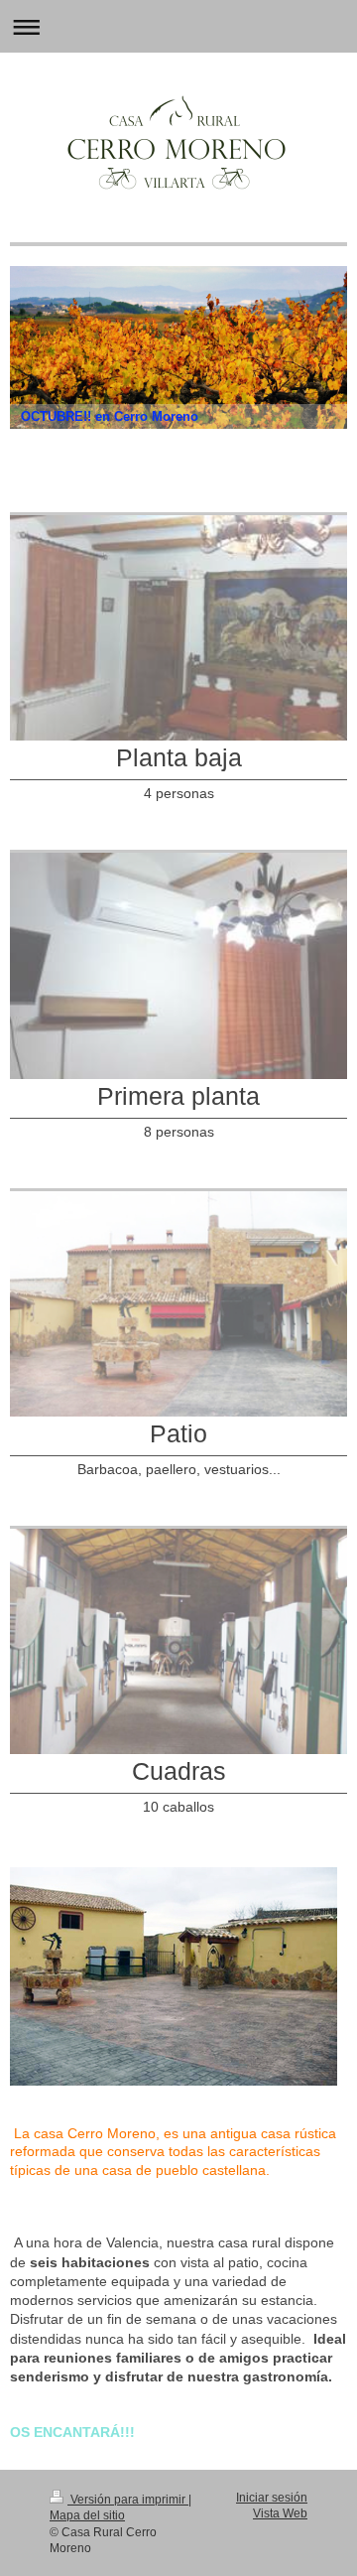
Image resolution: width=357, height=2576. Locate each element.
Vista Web (280, 2513)
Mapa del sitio (87, 2515)
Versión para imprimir (128, 2499)
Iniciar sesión (272, 2497)
